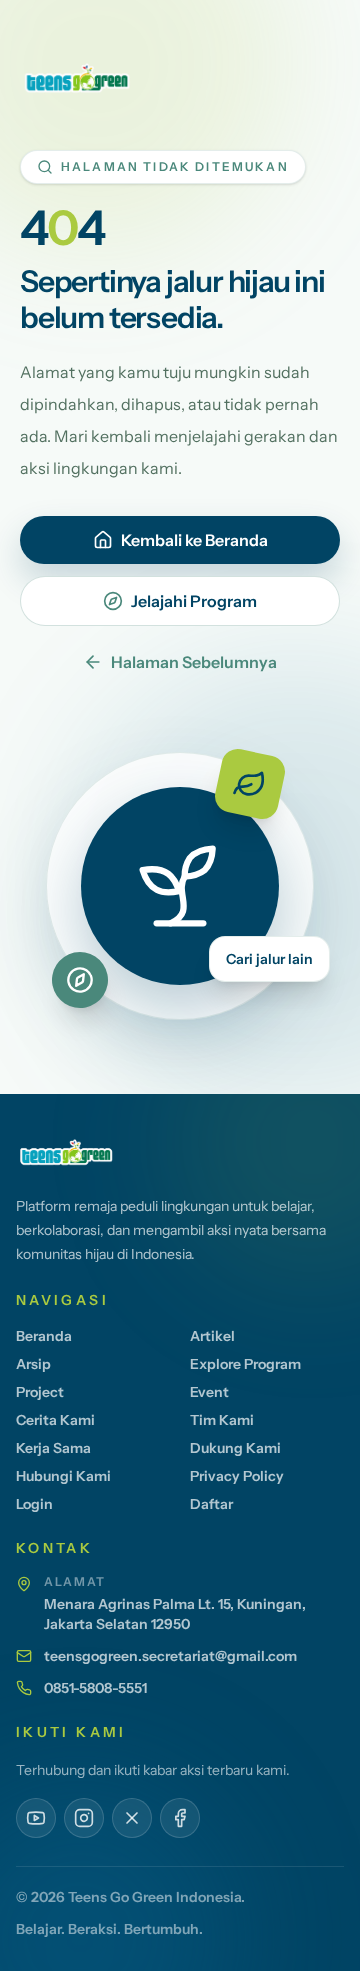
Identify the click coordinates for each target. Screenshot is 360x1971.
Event (209, 1392)
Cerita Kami (55, 1420)
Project (40, 1392)
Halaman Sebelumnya (194, 662)
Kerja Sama (53, 1448)
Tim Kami (222, 1420)
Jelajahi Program (194, 601)
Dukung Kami (235, 1448)
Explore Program (245, 1364)
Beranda (44, 1336)
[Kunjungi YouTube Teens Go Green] (36, 1818)
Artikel (212, 1336)
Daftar (211, 1504)
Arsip (33, 1364)
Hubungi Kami (63, 1476)
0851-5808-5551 (95, 1688)
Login (34, 1504)
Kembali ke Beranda (194, 540)
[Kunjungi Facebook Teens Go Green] (180, 1818)
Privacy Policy (237, 1476)
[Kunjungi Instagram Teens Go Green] (84, 1818)
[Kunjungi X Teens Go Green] (132, 1818)
